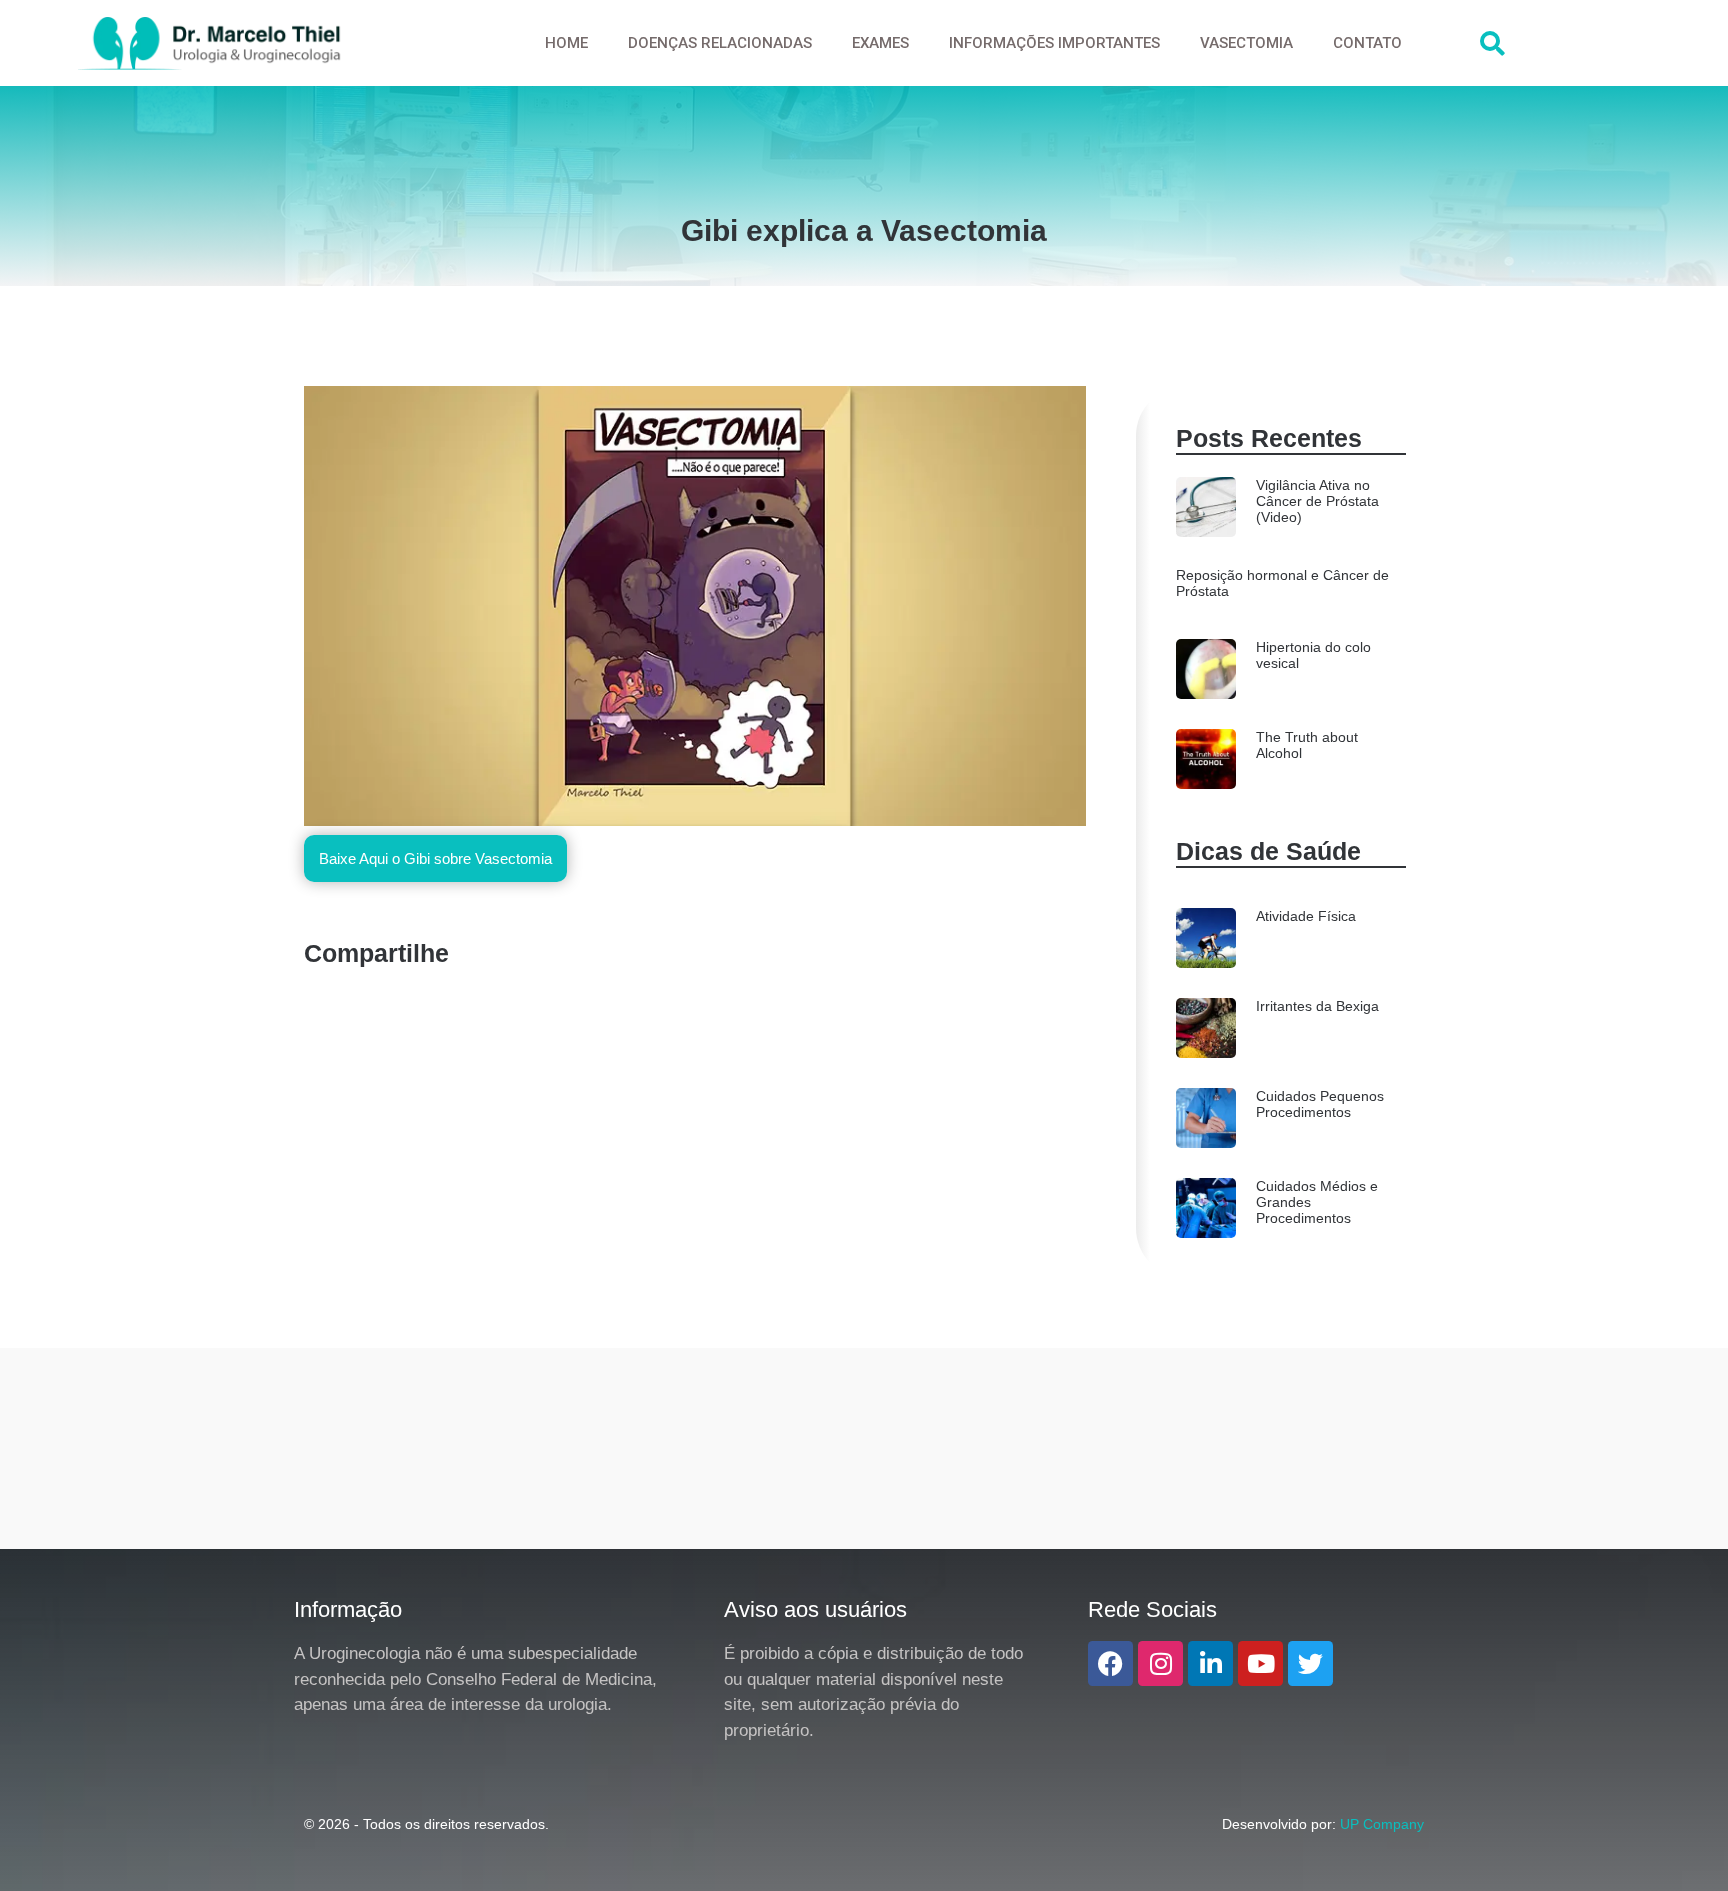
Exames (880, 43)
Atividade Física (1306, 916)
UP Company (1382, 1824)
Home (566, 43)
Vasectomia (1246, 43)
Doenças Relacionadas (720, 43)
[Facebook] (1110, 1663)
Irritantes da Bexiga (1317, 1006)
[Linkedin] (1210, 1663)
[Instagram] (1160, 1663)
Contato (1367, 43)
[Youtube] (1260, 1663)
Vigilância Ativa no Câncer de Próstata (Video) (1317, 501)
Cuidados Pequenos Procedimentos (1320, 1104)
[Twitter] (1310, 1663)
